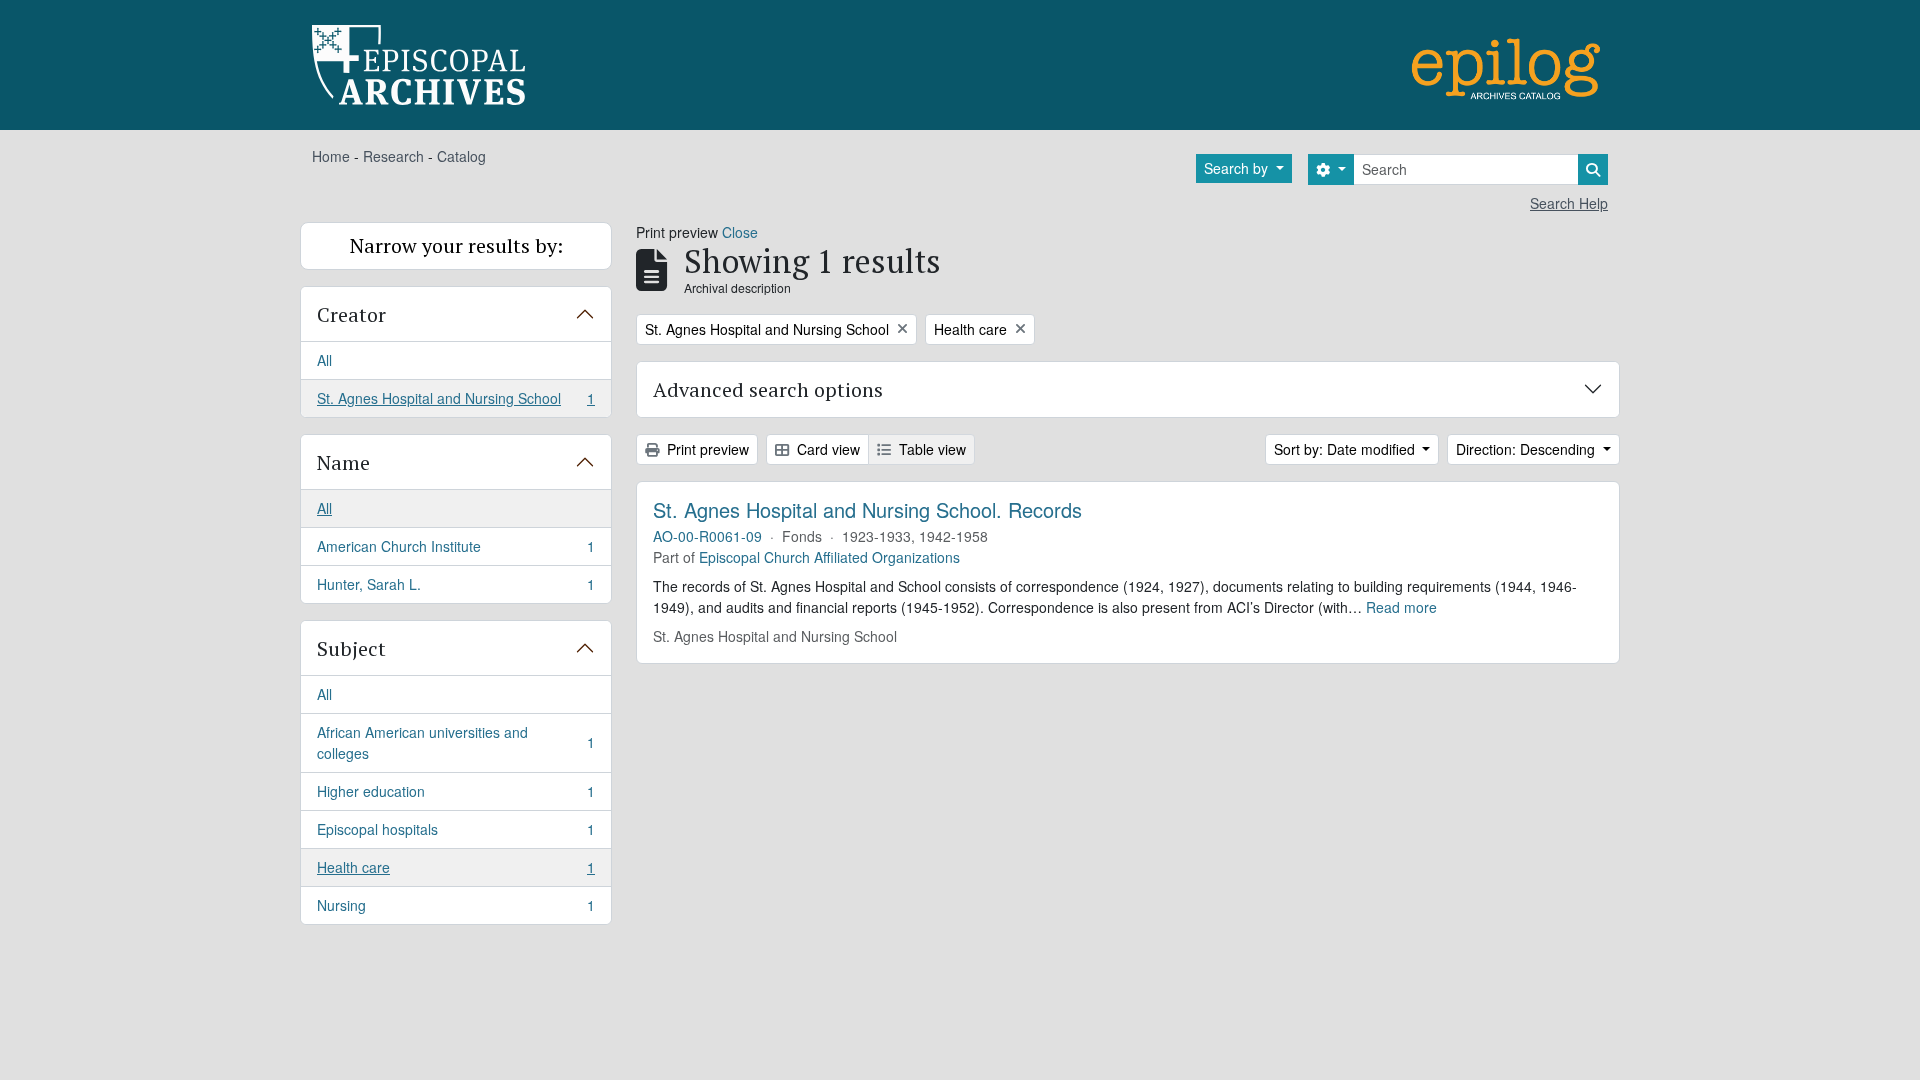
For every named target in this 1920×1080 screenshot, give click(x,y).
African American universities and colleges (455, 742)
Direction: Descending (1527, 449)
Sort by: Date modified (1346, 449)
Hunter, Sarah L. (455, 588)
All (324, 360)
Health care (455, 872)
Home (331, 156)
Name (343, 462)
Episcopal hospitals (455, 834)
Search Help (1569, 203)
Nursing (455, 909)
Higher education (455, 796)
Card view (826, 449)
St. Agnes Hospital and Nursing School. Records (867, 510)
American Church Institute (455, 551)
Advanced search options (768, 389)
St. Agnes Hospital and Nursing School (455, 402)
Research (393, 156)
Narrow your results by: (456, 245)
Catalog (461, 156)
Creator (351, 314)
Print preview (706, 449)
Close (740, 232)
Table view (930, 449)
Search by (1238, 168)
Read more (1401, 607)
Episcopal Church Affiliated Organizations (829, 557)
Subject (351, 648)
